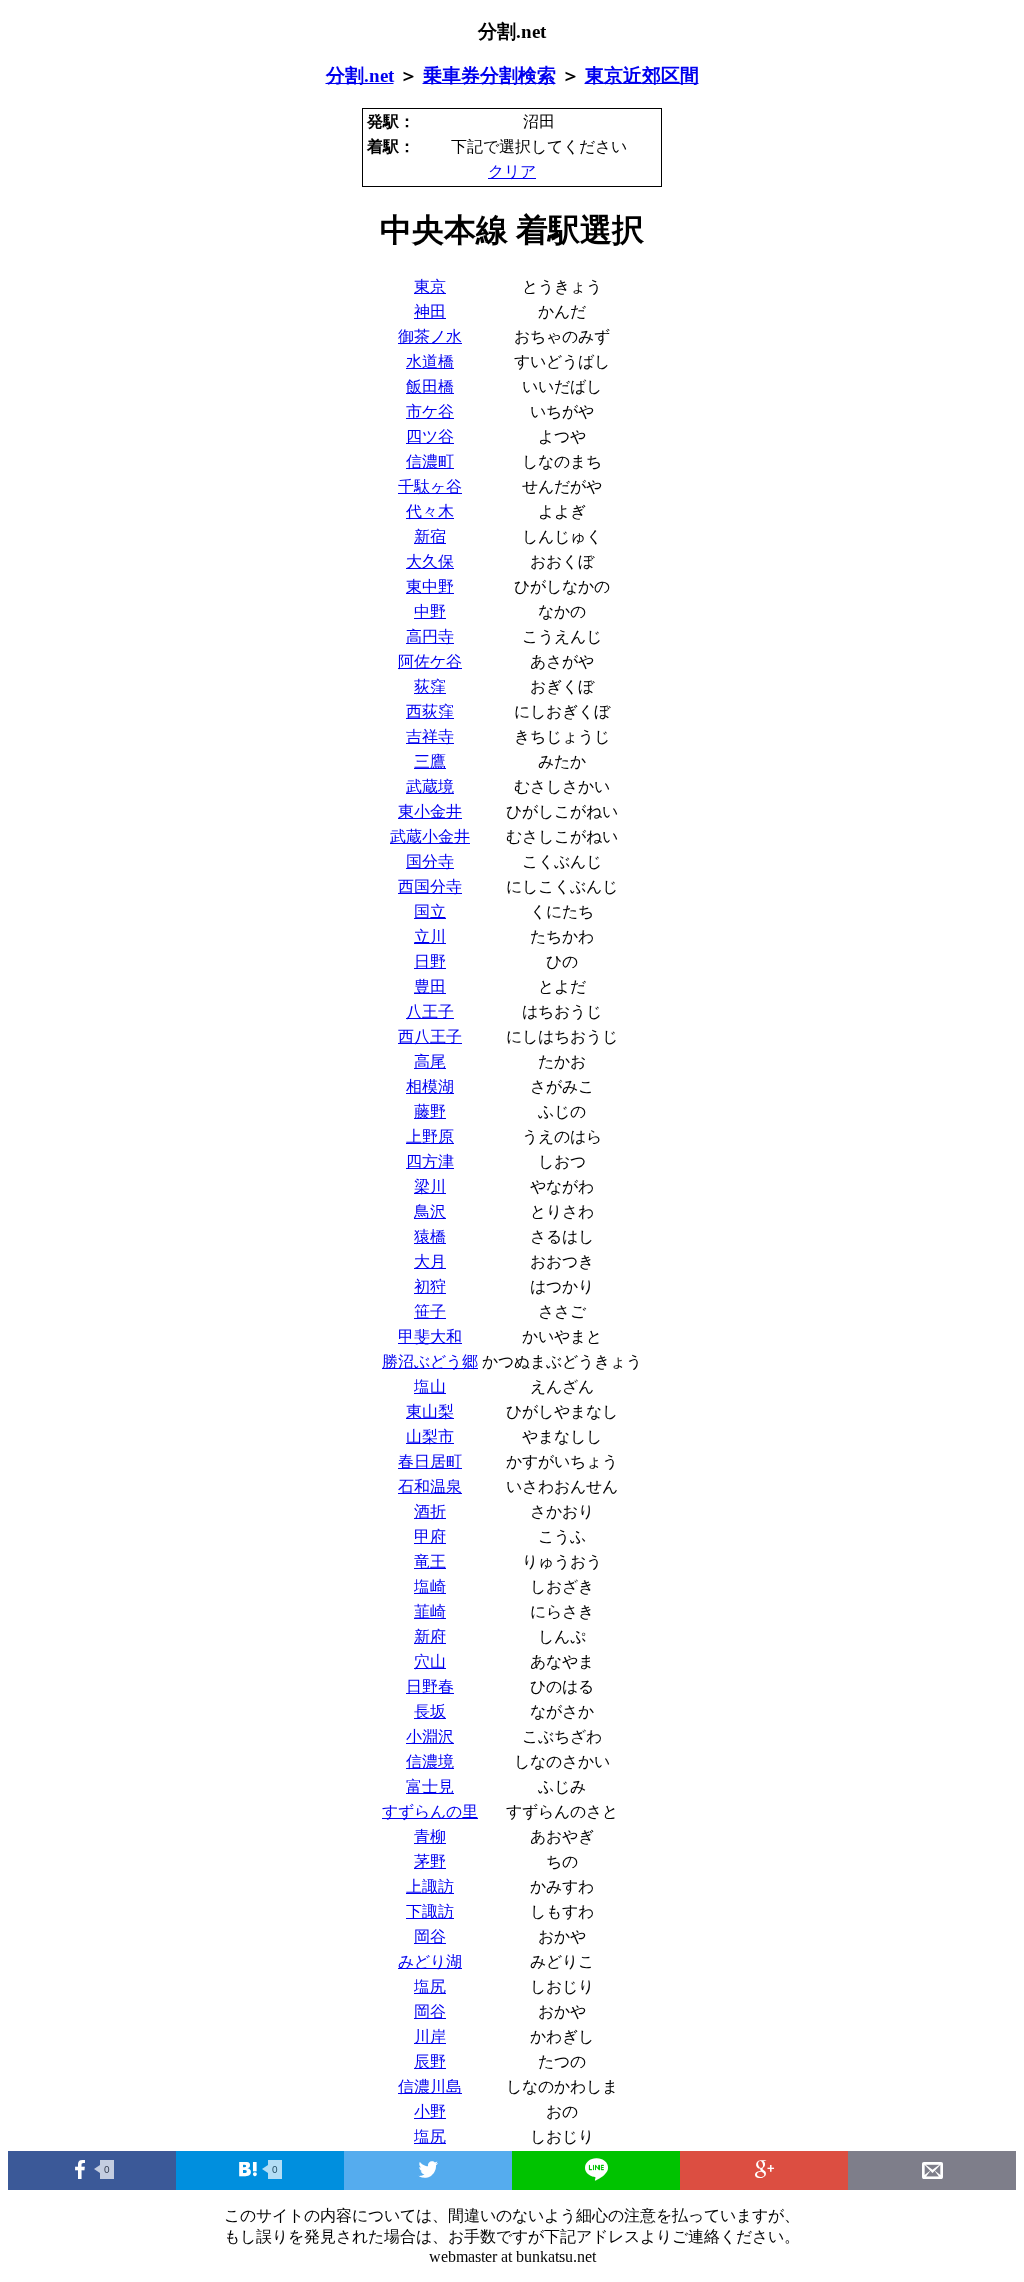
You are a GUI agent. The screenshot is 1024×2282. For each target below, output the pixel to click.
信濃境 (430, 1761)
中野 (430, 611)
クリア (512, 171)
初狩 (430, 1286)
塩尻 (430, 1986)
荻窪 (430, 686)
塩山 (430, 1386)
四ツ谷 (430, 436)
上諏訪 (430, 1886)
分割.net (360, 75)
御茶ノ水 (430, 336)
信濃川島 (430, 2086)
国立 (430, 911)
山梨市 (430, 1436)
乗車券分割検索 (489, 75)
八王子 (430, 1011)
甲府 (430, 1536)
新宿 (430, 536)
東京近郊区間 (642, 75)
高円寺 (430, 636)
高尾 (430, 1061)
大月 (430, 1261)
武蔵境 (430, 786)
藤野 (430, 1111)
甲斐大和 (430, 1336)
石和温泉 (430, 1486)
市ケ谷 (430, 411)
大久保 (430, 561)
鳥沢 (430, 1211)
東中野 (430, 586)
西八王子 (430, 1036)
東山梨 (430, 1411)
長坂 (430, 1711)
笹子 (430, 1311)
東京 (430, 286)
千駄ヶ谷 (430, 486)
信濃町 (430, 461)
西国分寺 (430, 886)
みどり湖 (430, 1961)
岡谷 (430, 1936)
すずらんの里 (430, 1811)
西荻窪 (430, 711)
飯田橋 (430, 386)
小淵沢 (430, 1736)
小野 (430, 2111)
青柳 (430, 1836)
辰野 (430, 2061)
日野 (430, 961)
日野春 (430, 1686)
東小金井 (430, 811)
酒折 (430, 1511)
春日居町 (430, 1461)
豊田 (430, 986)
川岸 (430, 2036)
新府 (430, 1636)
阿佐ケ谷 (430, 661)
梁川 (430, 1186)
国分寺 (430, 861)
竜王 (430, 1561)
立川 (430, 936)
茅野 (430, 1861)
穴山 (430, 1661)
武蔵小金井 (430, 836)
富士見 (430, 1786)
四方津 (430, 1161)
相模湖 (430, 1086)
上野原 (430, 1136)
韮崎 (430, 1611)
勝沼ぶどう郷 (430, 1361)
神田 (430, 311)
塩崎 (430, 1586)
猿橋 (430, 1236)
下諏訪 (430, 1911)
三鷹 (430, 761)
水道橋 (430, 361)
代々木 (430, 511)
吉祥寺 (430, 736)
